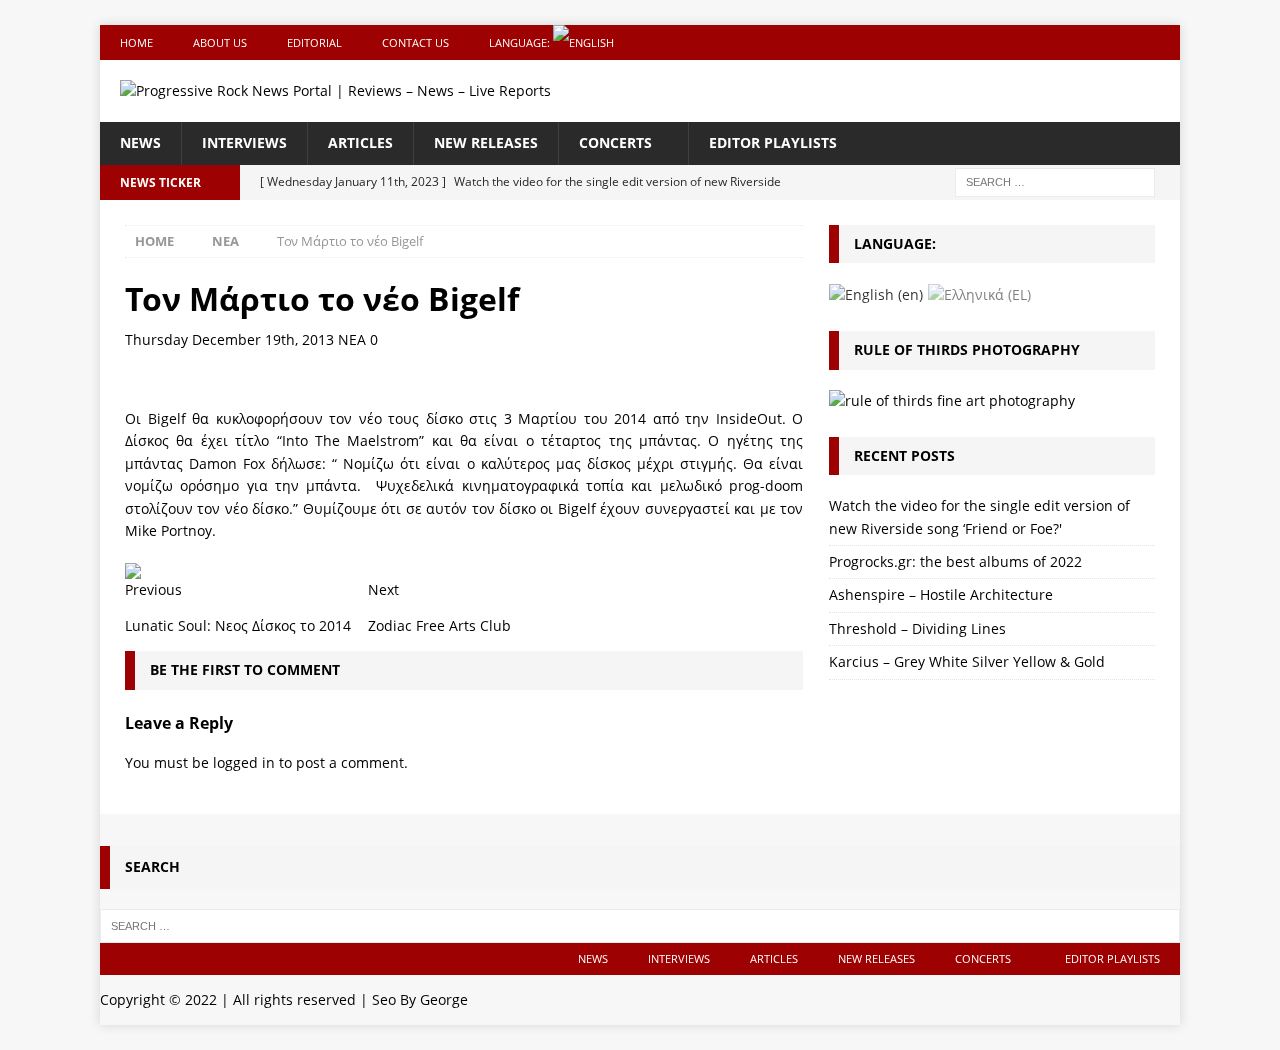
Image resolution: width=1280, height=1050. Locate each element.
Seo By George (420, 999)
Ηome (136, 42)
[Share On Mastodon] (133, 566)
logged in (244, 762)
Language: (521, 42)
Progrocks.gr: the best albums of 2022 (955, 561)
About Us (220, 42)
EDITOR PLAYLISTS (773, 142)
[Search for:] (1055, 180)
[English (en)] (876, 293)
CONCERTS (615, 142)
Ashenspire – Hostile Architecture (941, 594)
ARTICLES (360, 142)
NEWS (140, 142)
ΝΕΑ (352, 339)
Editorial (314, 42)
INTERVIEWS (244, 142)
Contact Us (415, 42)
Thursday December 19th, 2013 (229, 339)
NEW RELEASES (486, 142)
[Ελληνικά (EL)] (979, 293)
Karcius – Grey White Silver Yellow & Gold (967, 661)
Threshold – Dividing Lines (917, 628)
